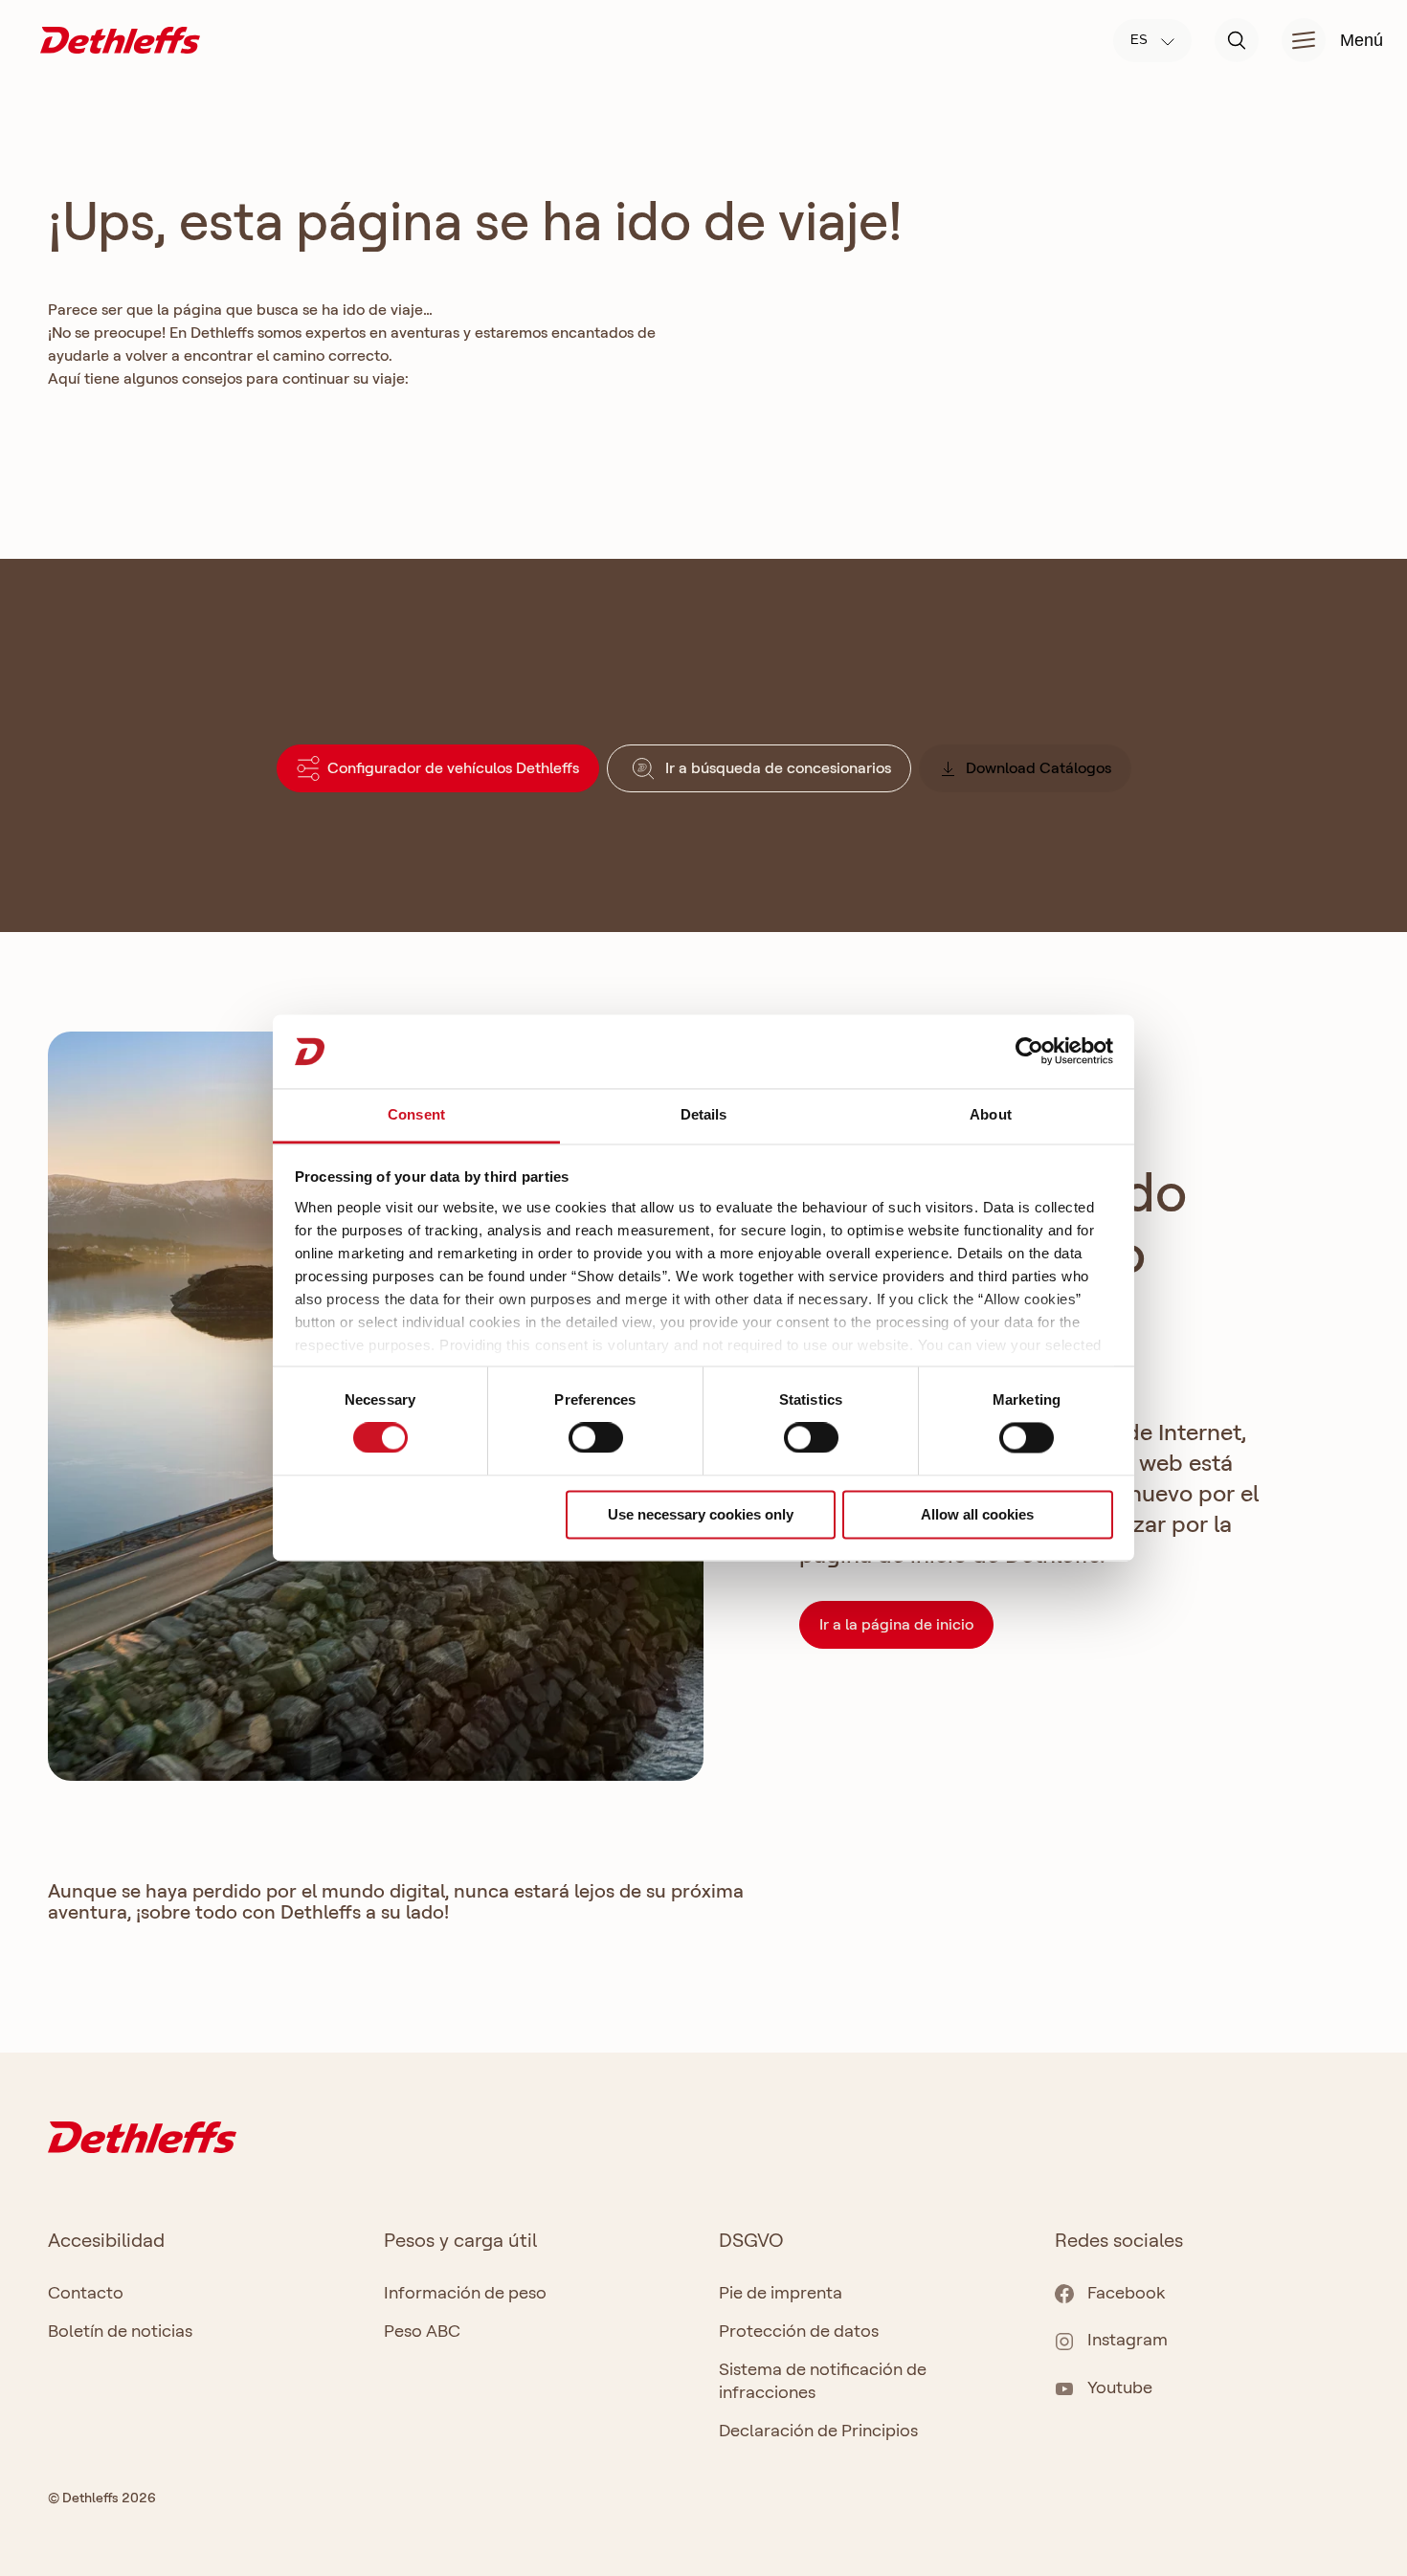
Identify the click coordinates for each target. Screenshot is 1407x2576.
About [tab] (991, 1114)
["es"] (120, 39)
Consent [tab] (416, 1114)
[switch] (596, 1438)
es (1141, 40)
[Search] (1237, 40)
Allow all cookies (977, 1514)
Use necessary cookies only (701, 1514)
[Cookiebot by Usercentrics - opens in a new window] (1029, 1052)
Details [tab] (704, 1114)
